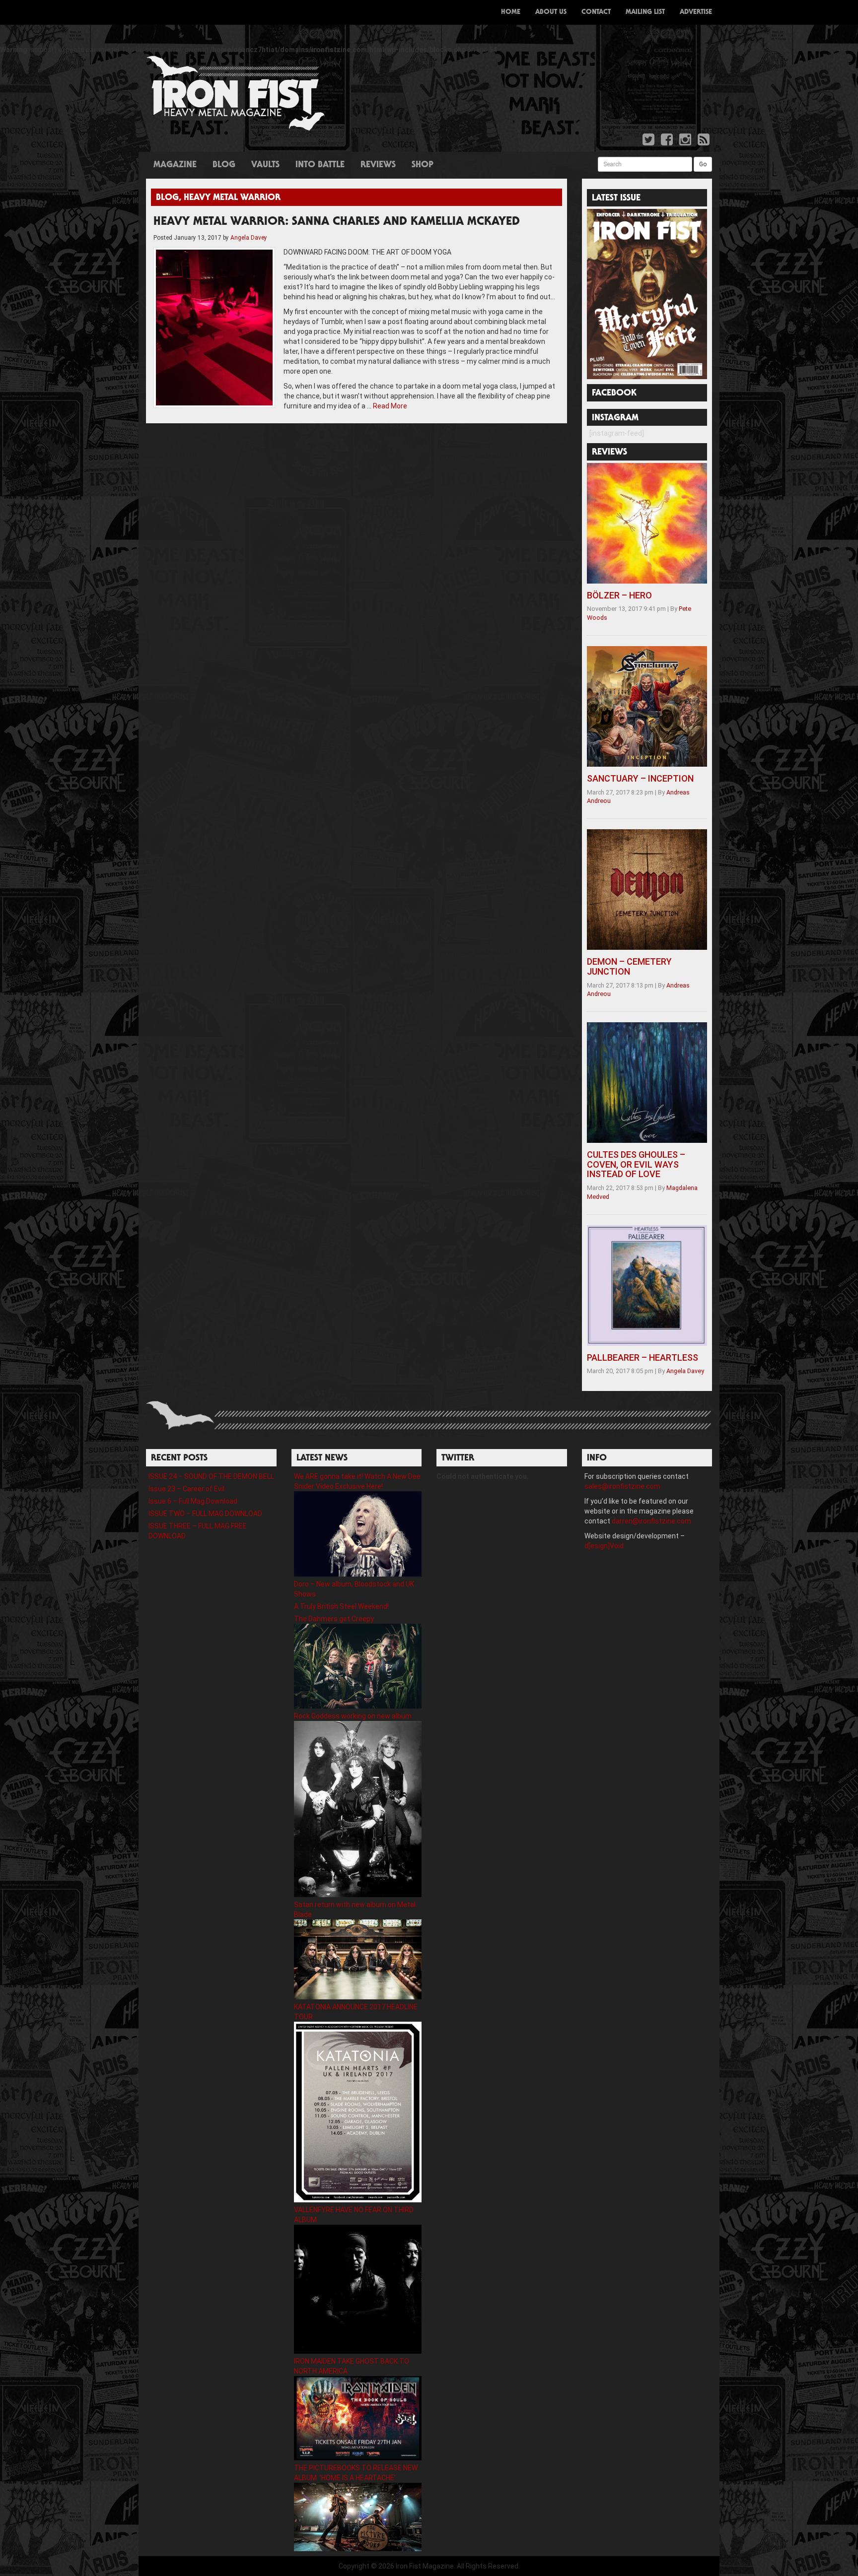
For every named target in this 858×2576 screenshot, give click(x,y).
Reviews (378, 165)
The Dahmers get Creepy (334, 1619)
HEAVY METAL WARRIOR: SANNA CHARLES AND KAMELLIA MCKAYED (337, 222)
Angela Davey (249, 238)
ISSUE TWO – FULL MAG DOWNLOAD (205, 1514)
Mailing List (645, 12)
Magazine (175, 165)
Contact (596, 12)
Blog (224, 165)
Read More (390, 406)
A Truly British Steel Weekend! (341, 1606)
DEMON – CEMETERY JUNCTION (629, 966)
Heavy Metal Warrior (232, 198)
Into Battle (320, 165)
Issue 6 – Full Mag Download (193, 1501)
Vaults (265, 165)
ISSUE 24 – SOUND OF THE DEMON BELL (211, 1476)
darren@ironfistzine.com (651, 1521)
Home (511, 12)
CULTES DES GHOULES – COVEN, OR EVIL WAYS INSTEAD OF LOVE (636, 1164)
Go (703, 164)
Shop (423, 165)
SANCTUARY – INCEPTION (640, 778)
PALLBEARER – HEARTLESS (643, 1357)
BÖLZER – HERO (619, 595)
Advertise (696, 12)
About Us (551, 12)
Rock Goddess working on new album (353, 1716)
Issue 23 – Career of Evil (186, 1489)
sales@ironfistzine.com (622, 1486)
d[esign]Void (604, 1546)
